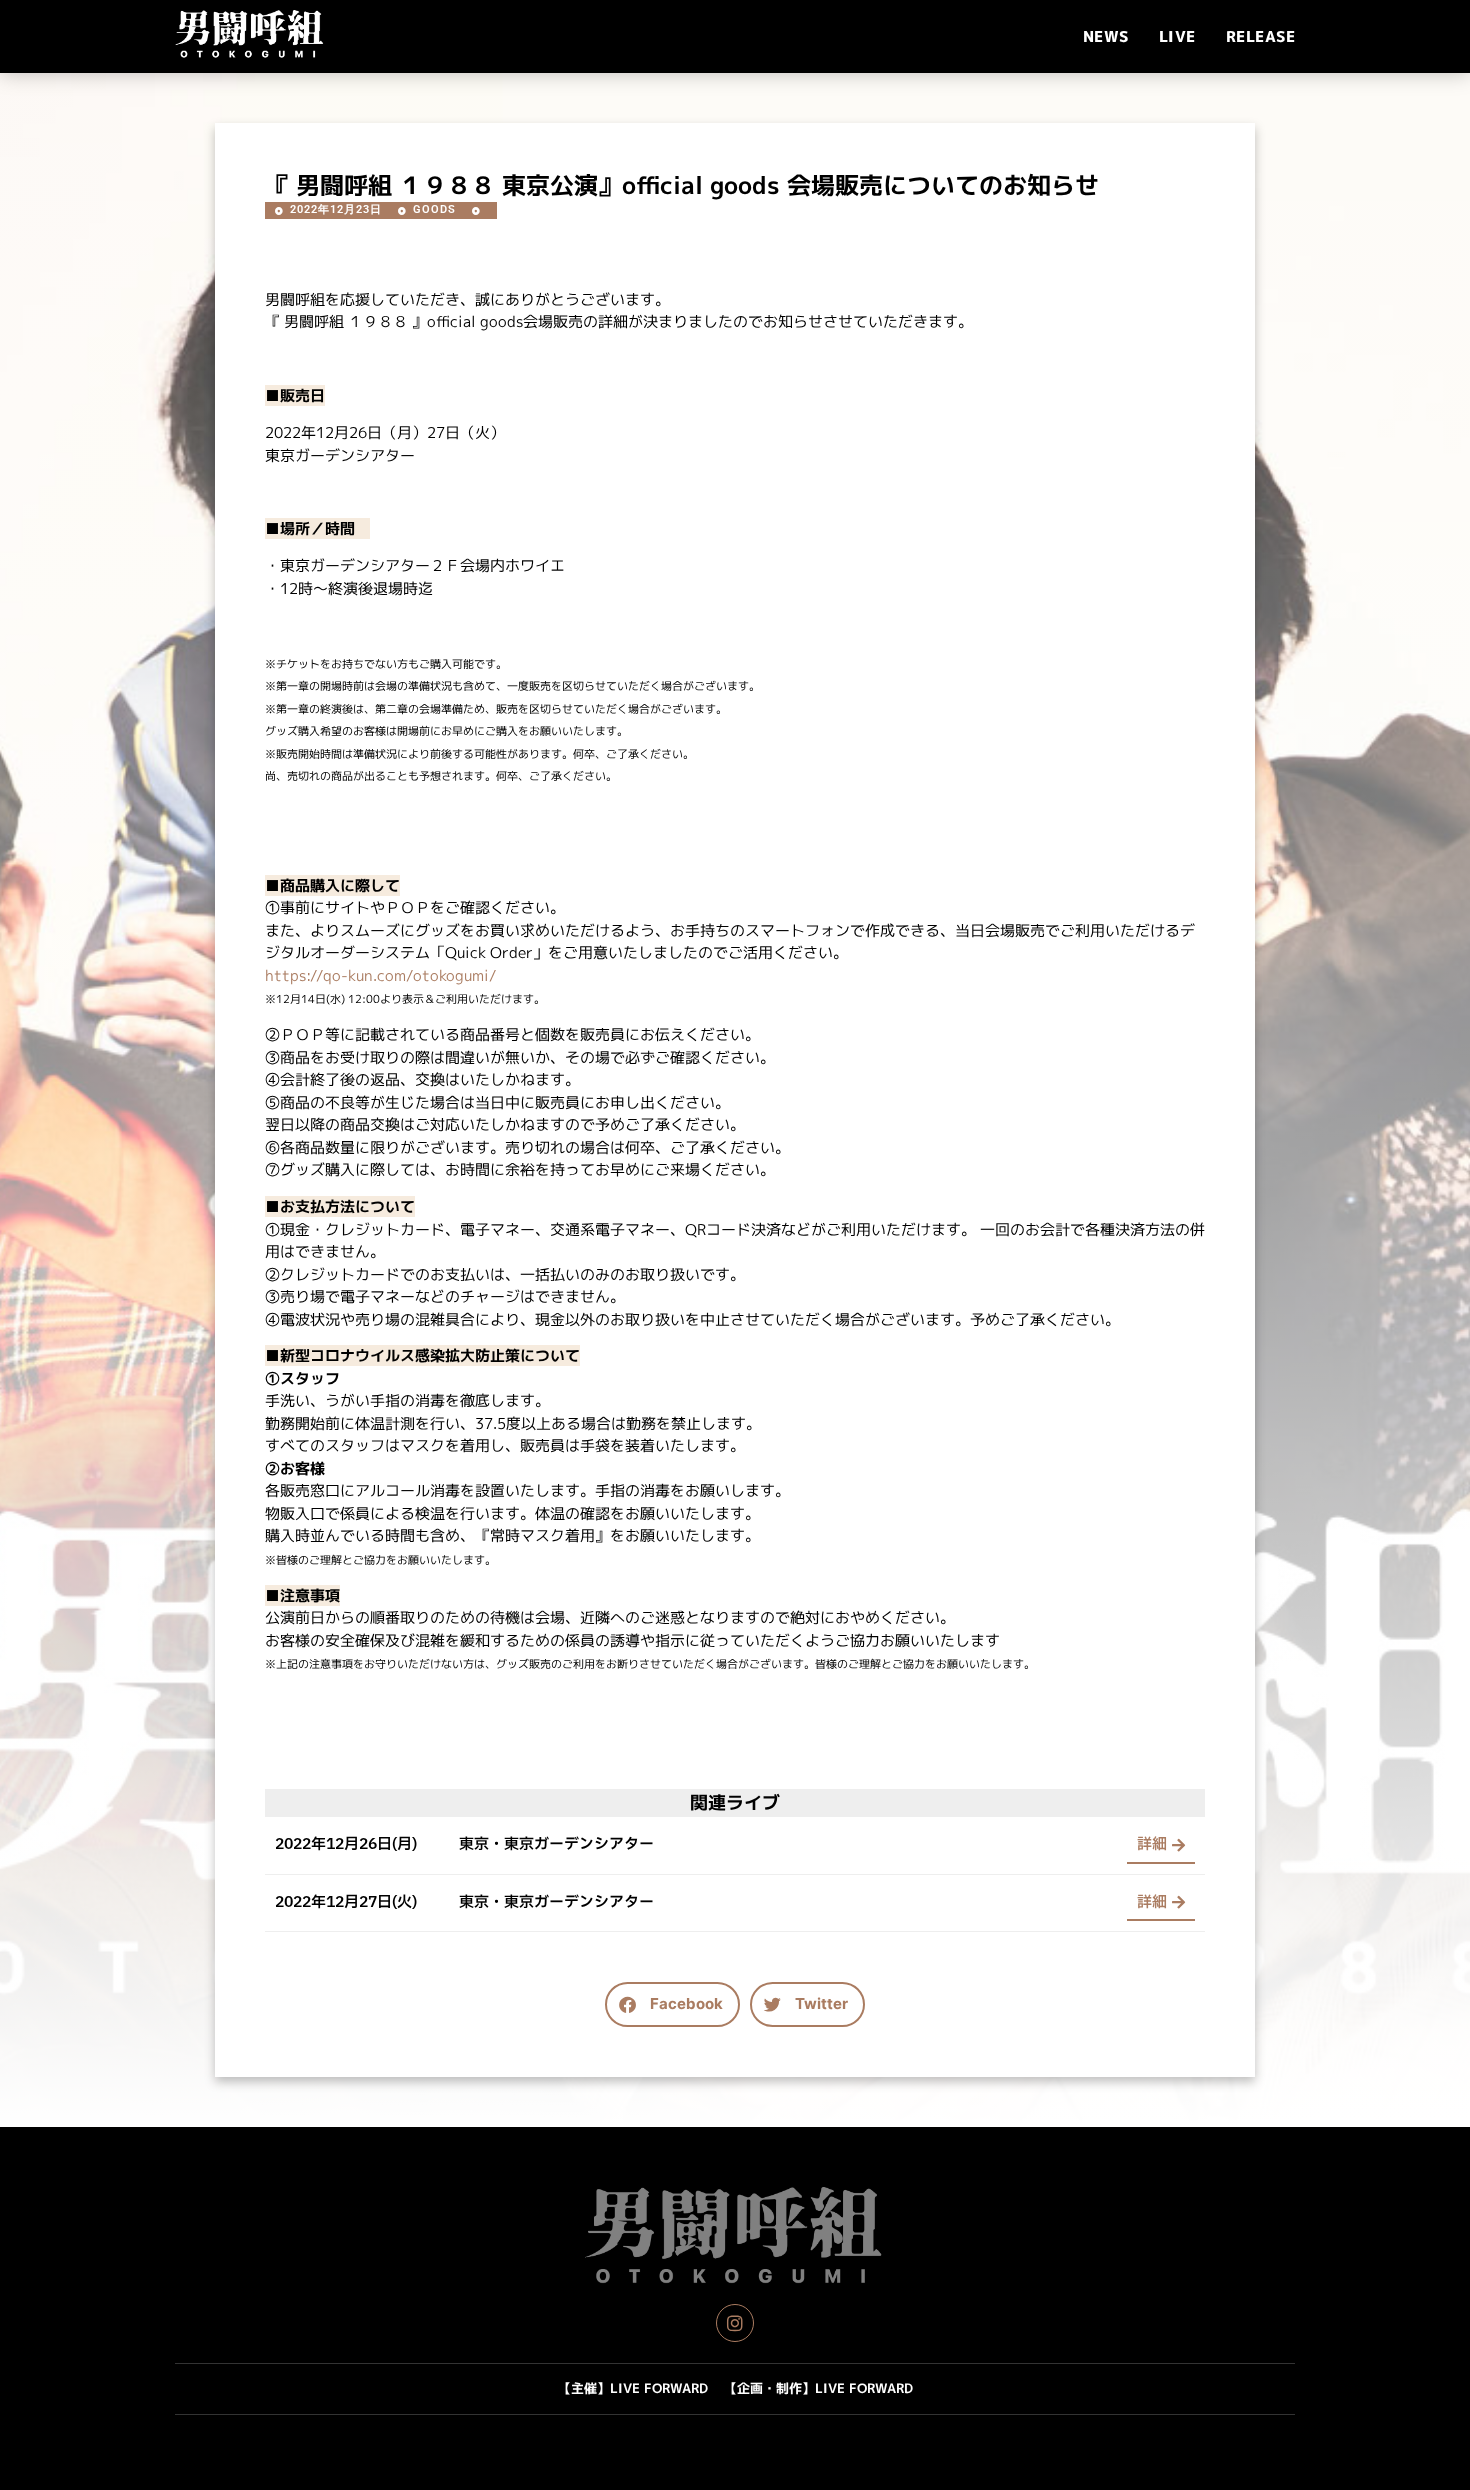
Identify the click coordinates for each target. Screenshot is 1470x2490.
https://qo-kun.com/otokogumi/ (381, 975)
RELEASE (1261, 36)
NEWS (1106, 36)
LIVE (1177, 36)
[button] (672, 2004)
